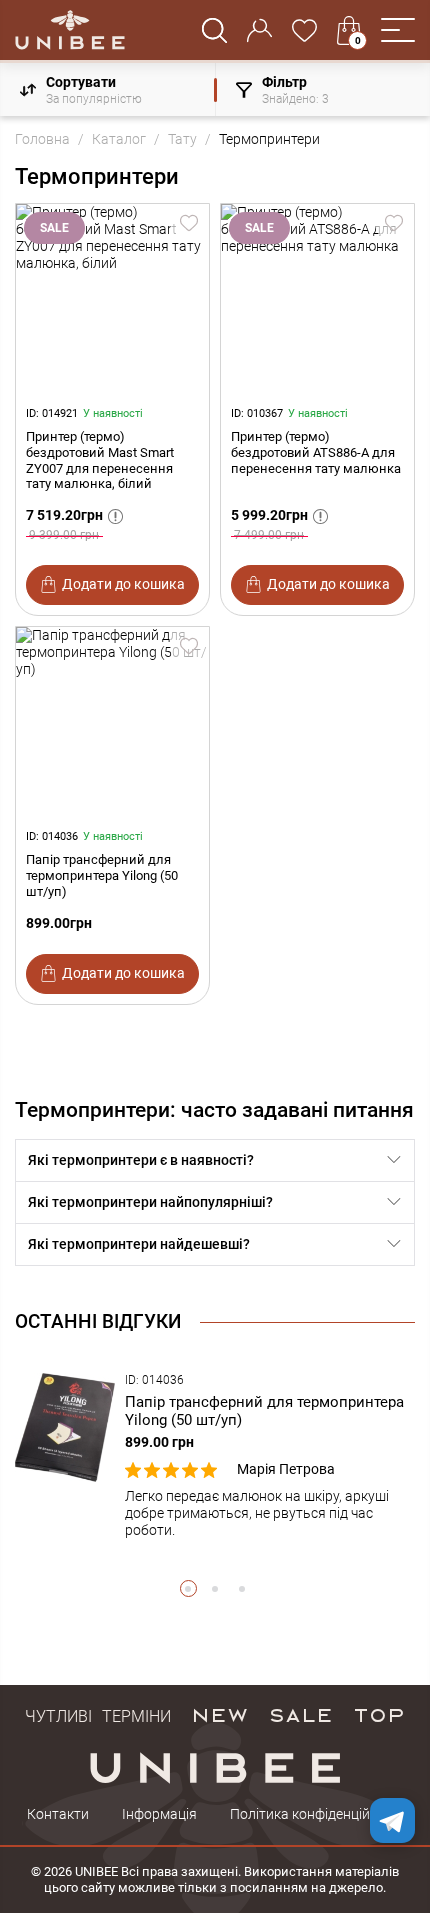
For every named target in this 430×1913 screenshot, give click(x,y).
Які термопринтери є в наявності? (141, 1160)
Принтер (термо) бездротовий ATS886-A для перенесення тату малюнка (316, 452)
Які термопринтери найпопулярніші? (150, 1202)
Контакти (58, 1814)
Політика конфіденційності (316, 1814)
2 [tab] (215, 1588)
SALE (300, 1714)
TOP (379, 1714)
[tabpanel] (215, 1456)
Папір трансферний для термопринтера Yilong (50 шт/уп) (102, 875)
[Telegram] (392, 1820)
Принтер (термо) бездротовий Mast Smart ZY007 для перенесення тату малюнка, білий (100, 460)
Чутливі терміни (98, 1714)
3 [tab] (242, 1588)
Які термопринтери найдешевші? (139, 1244)
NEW (219, 1714)
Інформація (159, 1814)
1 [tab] (188, 1588)
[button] (398, 30)
